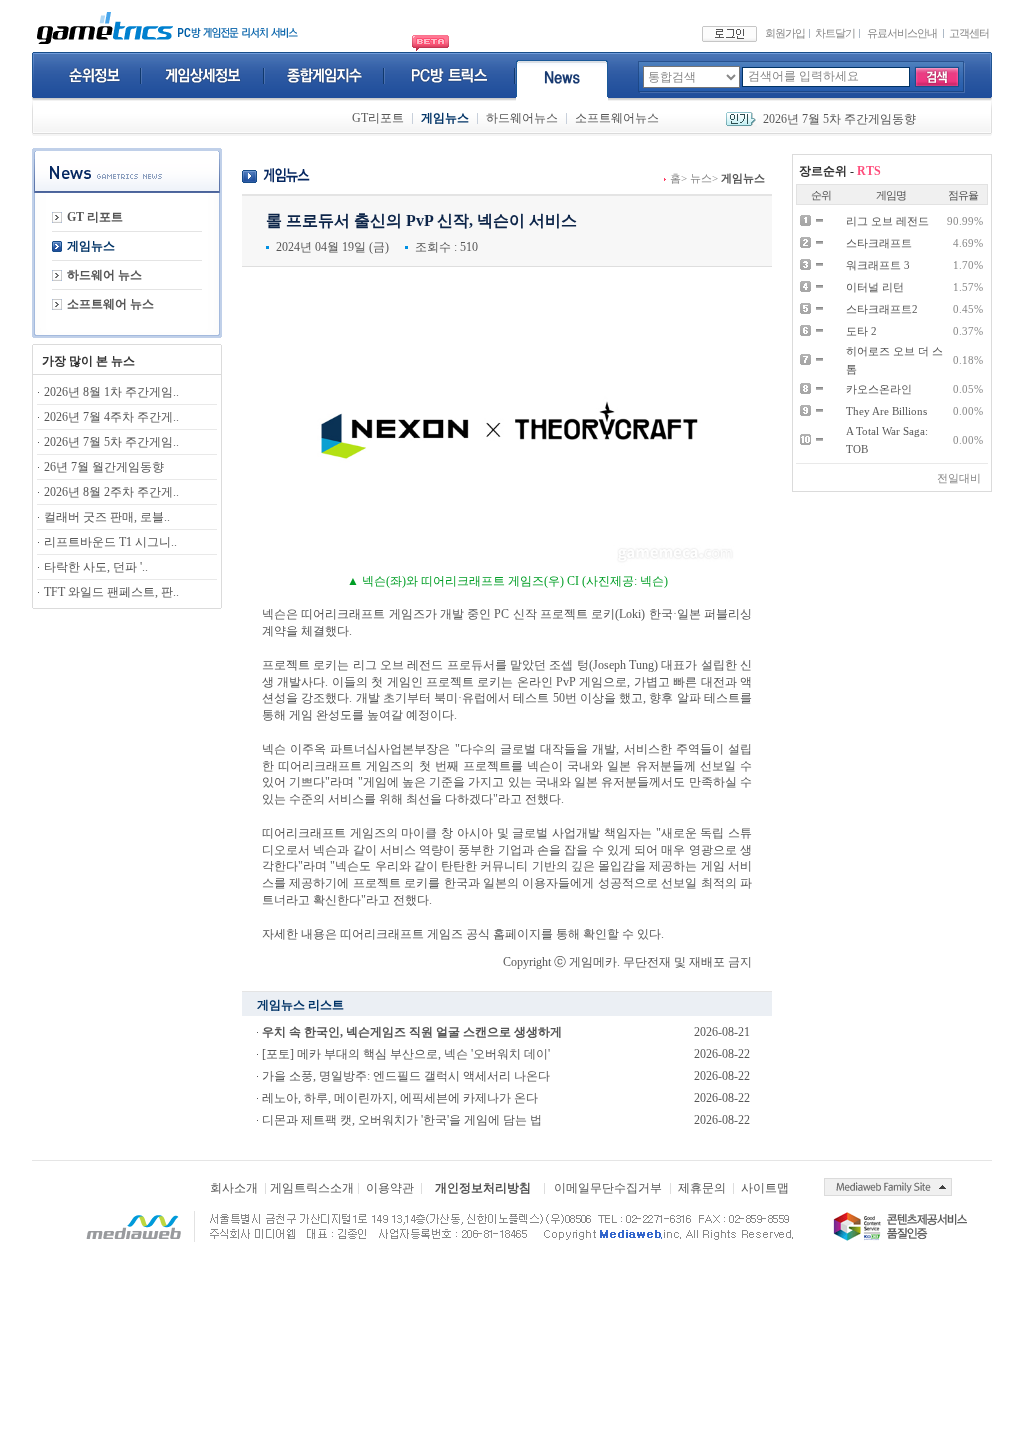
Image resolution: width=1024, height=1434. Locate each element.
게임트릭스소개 (312, 1188)
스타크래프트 (879, 243)
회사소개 (234, 1188)
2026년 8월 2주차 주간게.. (111, 492)
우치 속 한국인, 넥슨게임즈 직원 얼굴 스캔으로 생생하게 (412, 1032)
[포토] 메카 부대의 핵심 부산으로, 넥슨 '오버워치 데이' (406, 1054)
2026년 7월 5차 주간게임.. (111, 442)
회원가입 (785, 33)
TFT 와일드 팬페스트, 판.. (111, 592)
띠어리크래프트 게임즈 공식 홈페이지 (440, 934)
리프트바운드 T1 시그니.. (110, 542)
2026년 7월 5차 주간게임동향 (839, 119)
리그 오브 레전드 (887, 221)
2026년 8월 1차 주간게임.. (111, 392)
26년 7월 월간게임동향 (104, 467)
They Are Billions (886, 411)
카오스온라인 (879, 389)
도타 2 (861, 331)
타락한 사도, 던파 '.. (96, 567)
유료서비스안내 (902, 33)
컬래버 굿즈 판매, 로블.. (107, 517)
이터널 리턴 (875, 287)
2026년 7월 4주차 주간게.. (111, 417)
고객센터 (969, 33)
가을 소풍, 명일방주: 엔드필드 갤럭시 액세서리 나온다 (406, 1076)
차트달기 (835, 33)
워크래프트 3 (878, 265)
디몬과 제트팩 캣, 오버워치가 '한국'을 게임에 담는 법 (402, 1120)
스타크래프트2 (882, 309)
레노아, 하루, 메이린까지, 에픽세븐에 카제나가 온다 (400, 1098)
